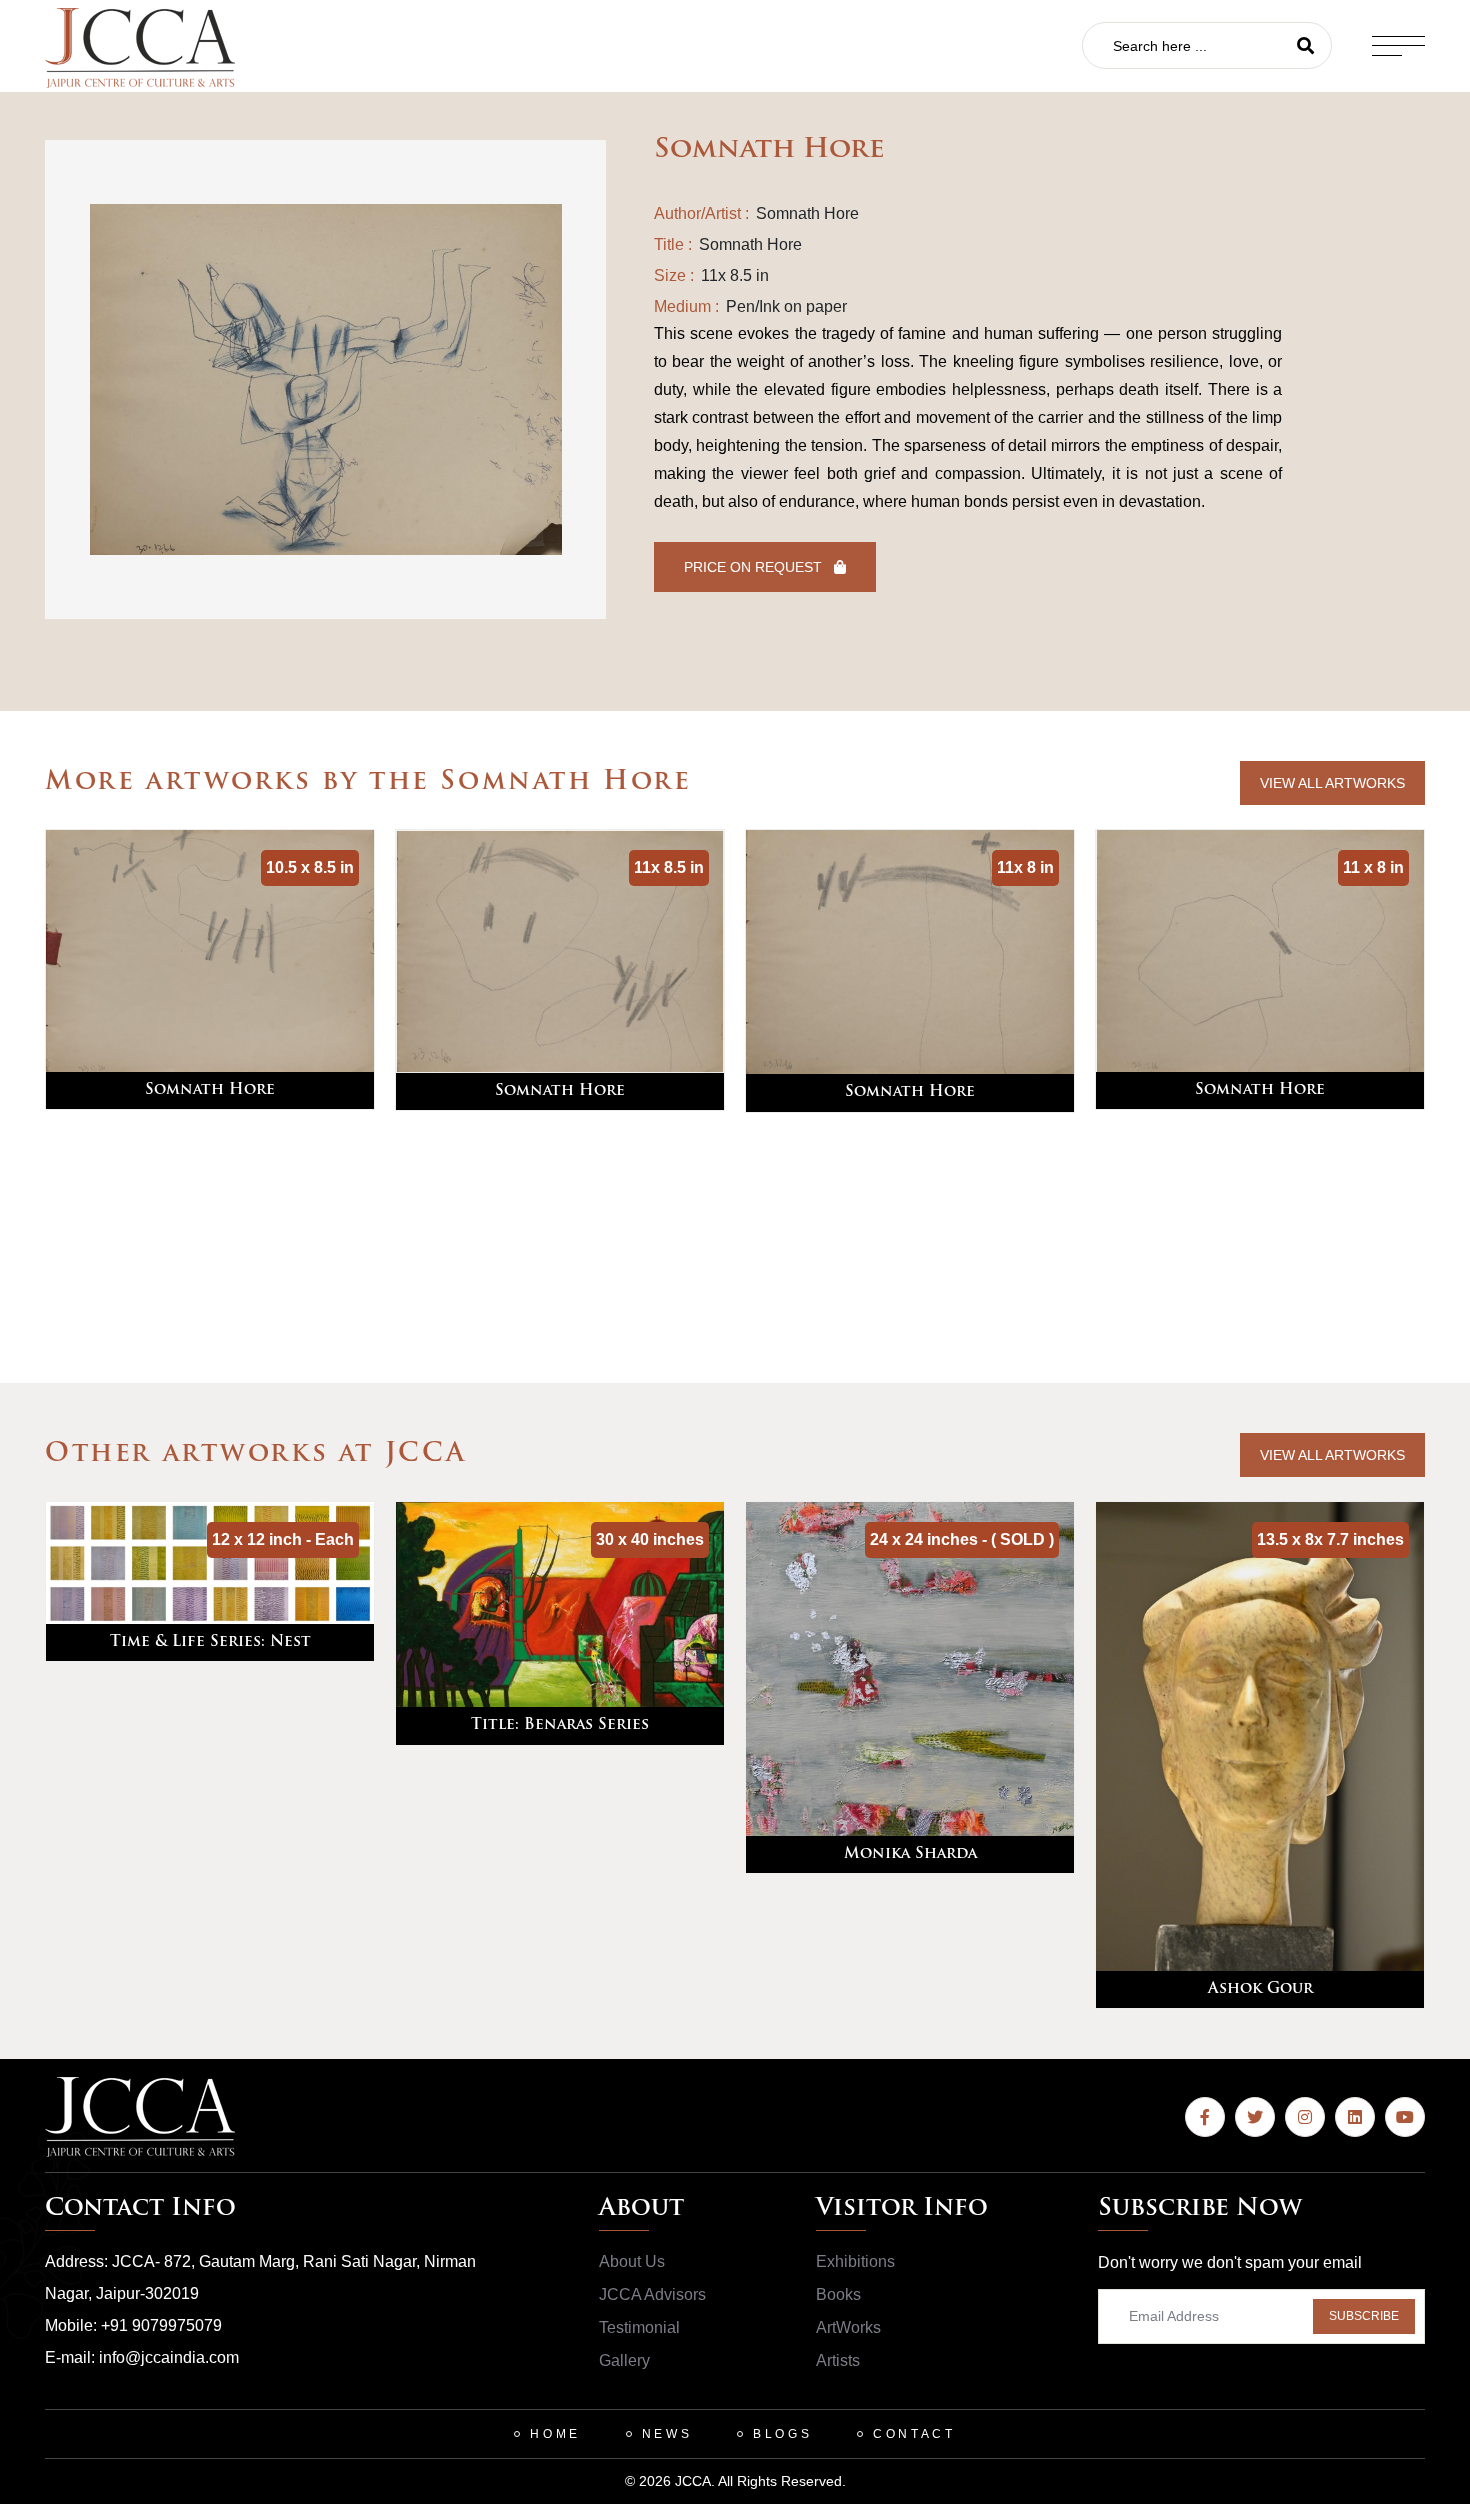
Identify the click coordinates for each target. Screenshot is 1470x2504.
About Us (632, 2261)
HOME (555, 2434)
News (667, 2434)
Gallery (624, 2360)
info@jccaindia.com (169, 2357)
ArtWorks (848, 2327)
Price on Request (755, 567)
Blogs (782, 2434)
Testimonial (639, 2327)
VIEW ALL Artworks (1332, 783)
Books (838, 2294)
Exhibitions (855, 2261)
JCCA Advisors (652, 2294)
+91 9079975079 (161, 2325)
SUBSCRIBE (1364, 2316)
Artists (838, 2360)
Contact (914, 2434)
